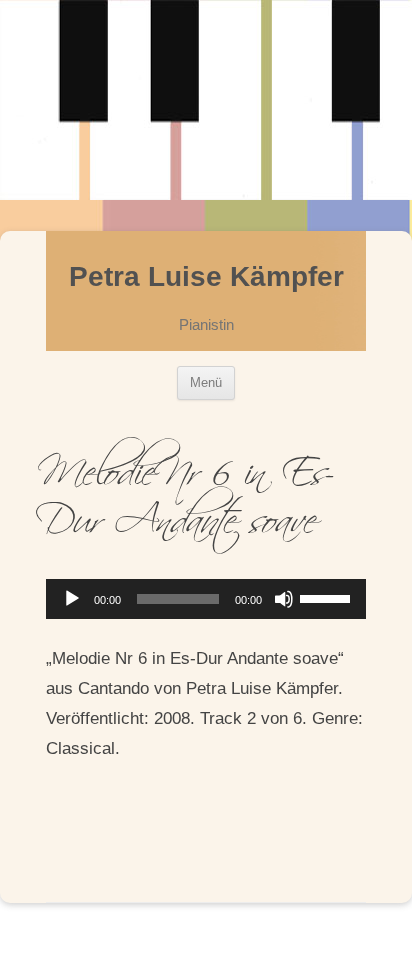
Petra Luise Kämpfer (206, 276)
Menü (206, 383)
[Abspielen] (72, 599)
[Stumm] (284, 599)
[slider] (328, 597)
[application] (206, 599)
